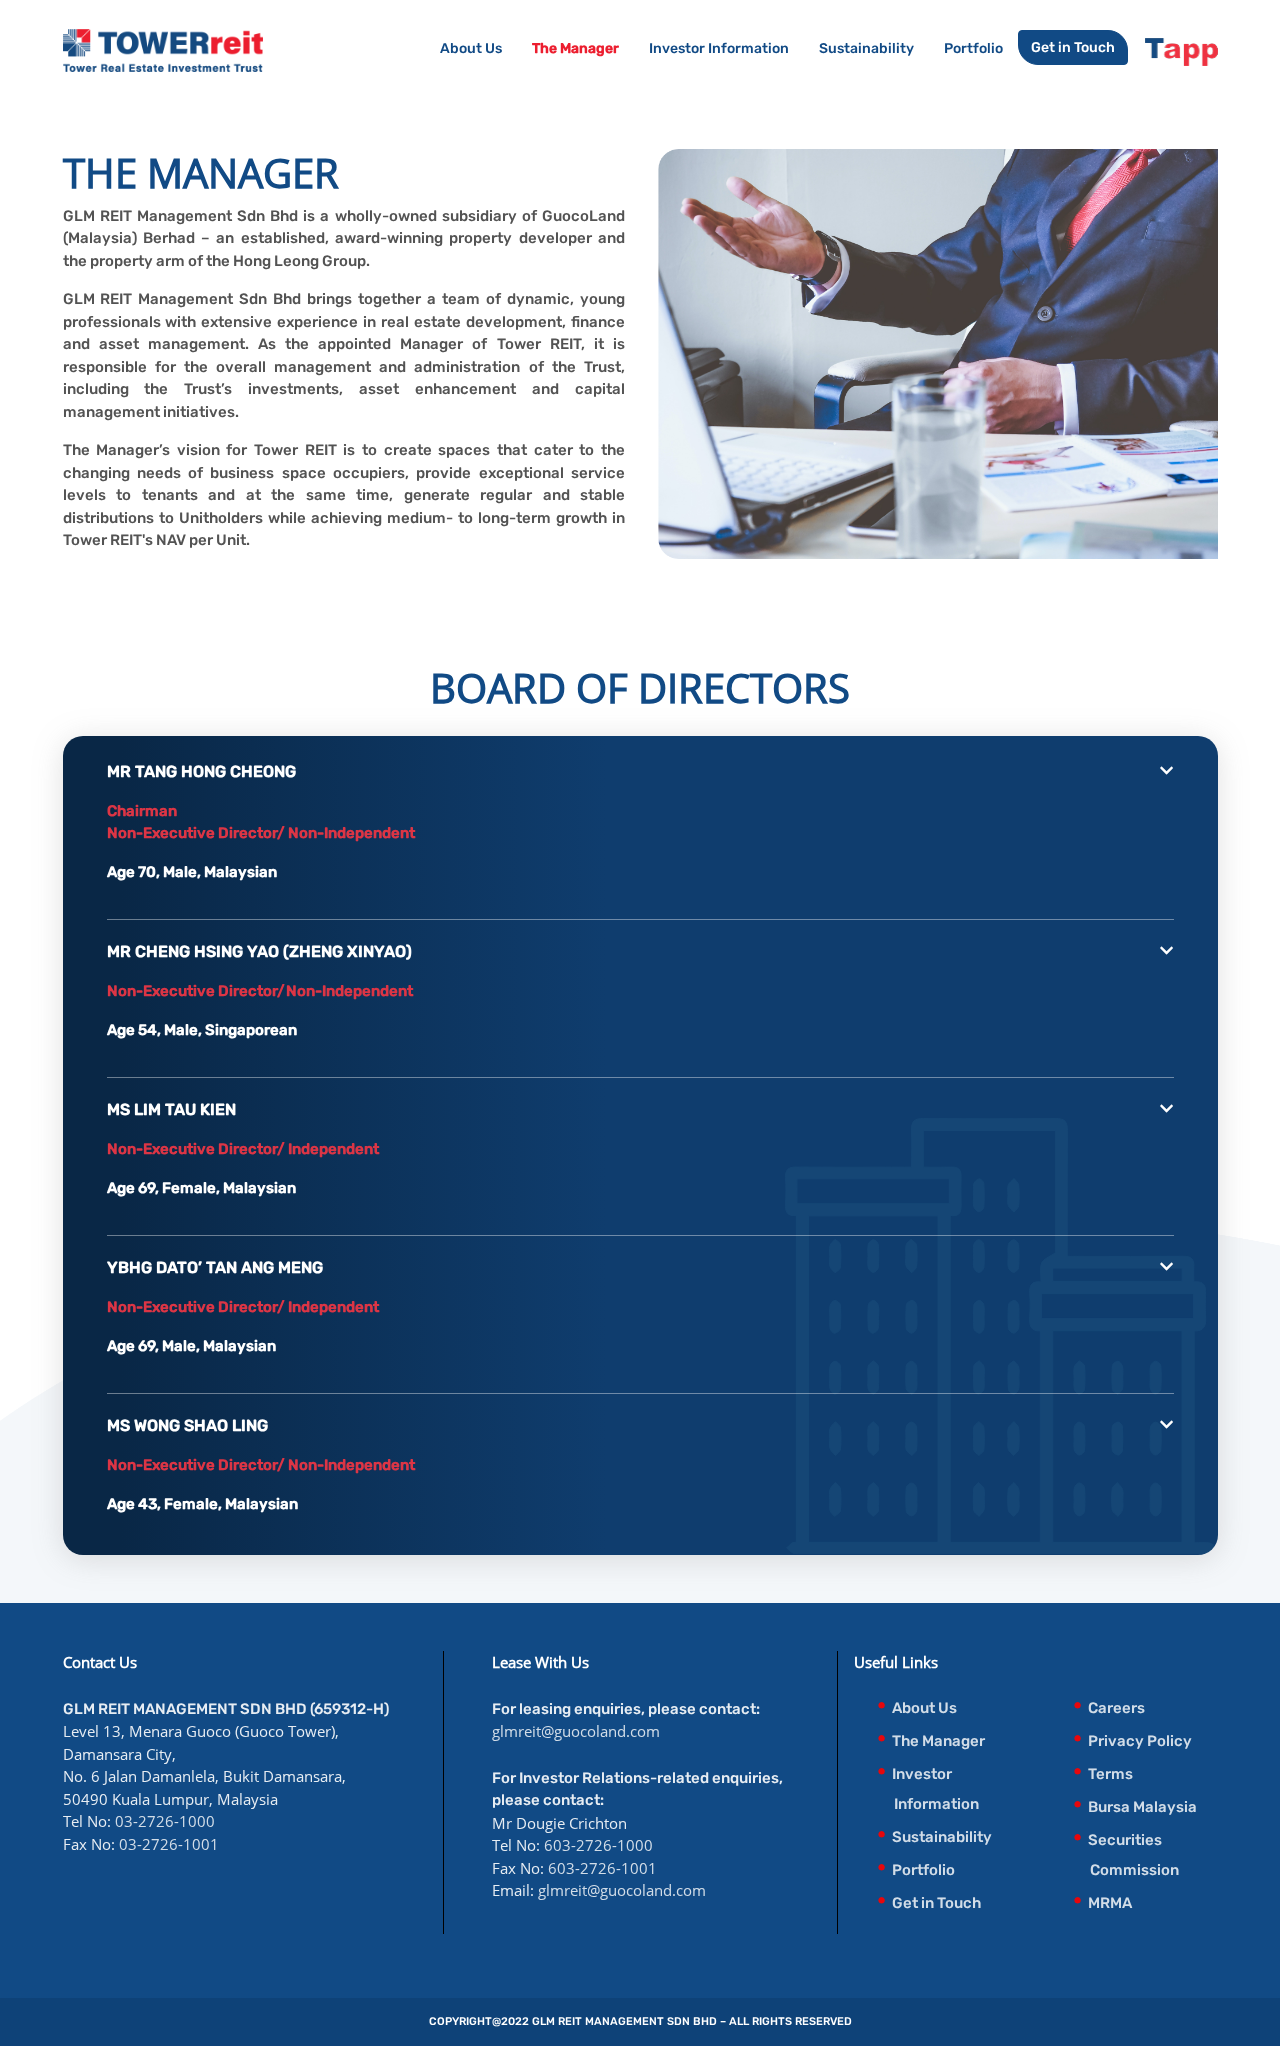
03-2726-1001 (169, 1844)
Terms (1110, 1774)
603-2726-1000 (598, 1845)
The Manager (575, 48)
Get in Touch (1073, 47)
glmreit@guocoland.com (576, 1731)
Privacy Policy (1140, 1741)
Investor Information (719, 48)
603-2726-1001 (602, 1868)
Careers (1116, 1708)
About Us (471, 48)
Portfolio (973, 48)
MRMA (1110, 1903)
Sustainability (866, 48)
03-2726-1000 (165, 1821)
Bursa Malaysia (1142, 1807)
